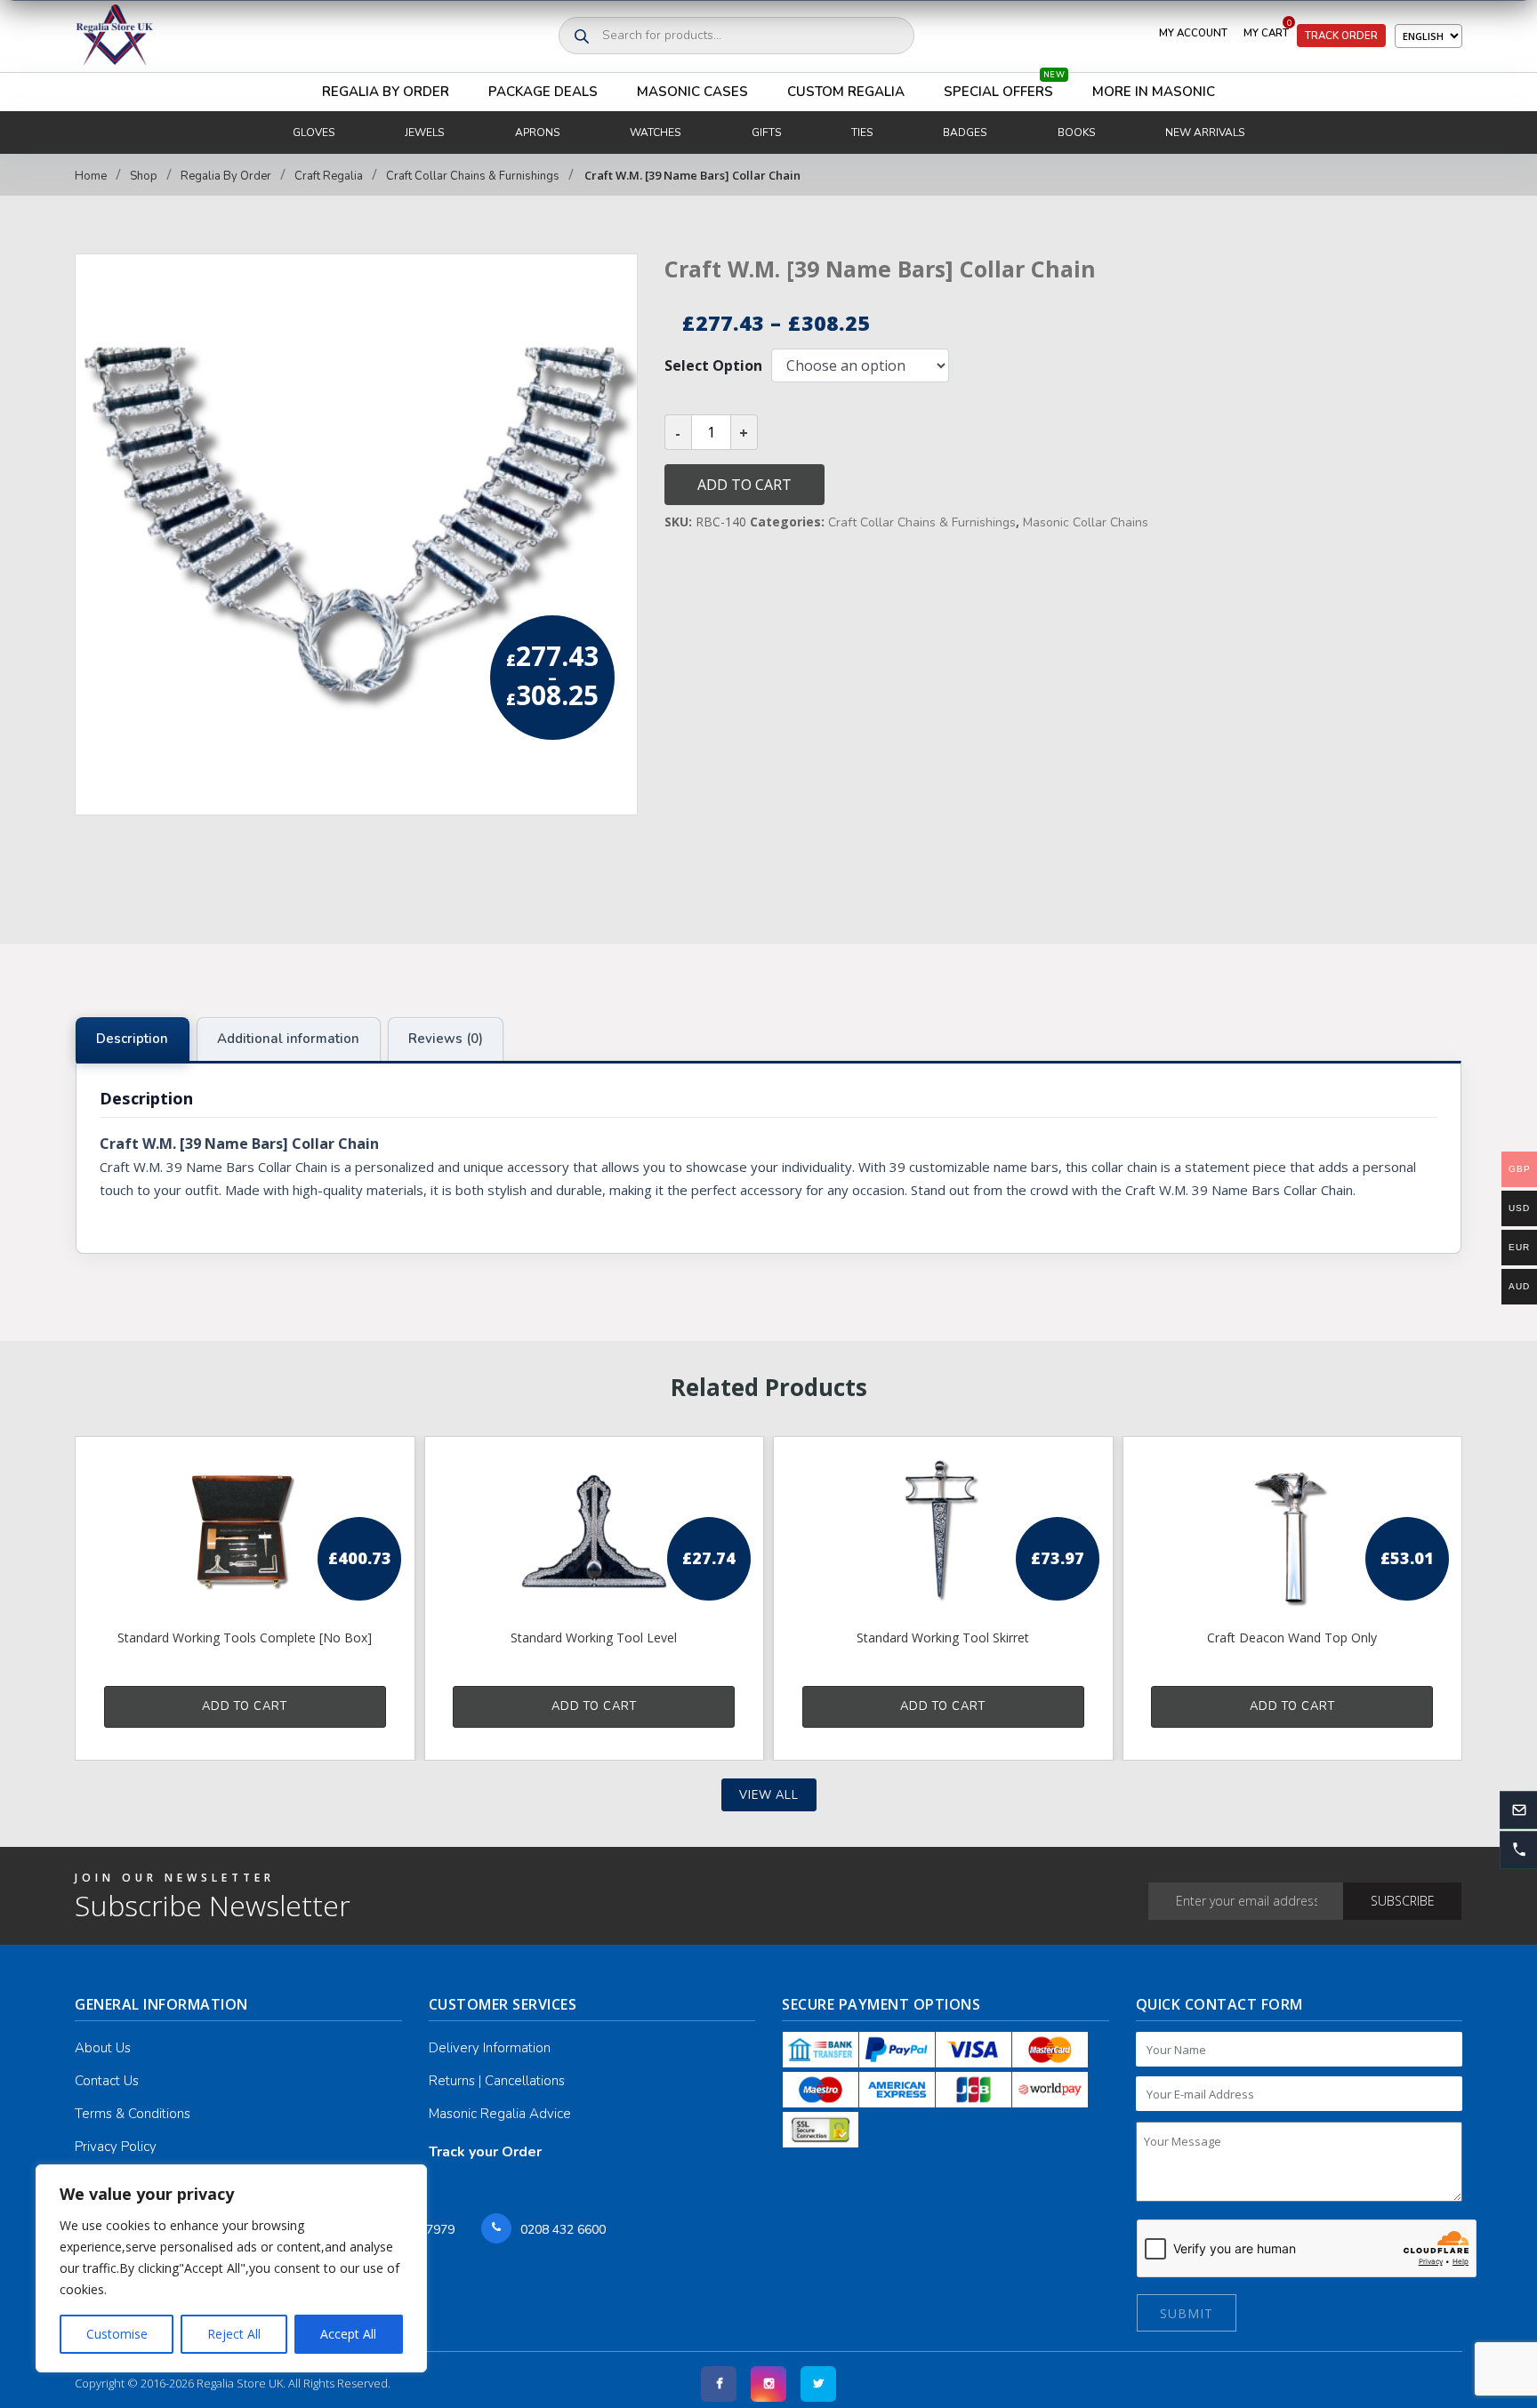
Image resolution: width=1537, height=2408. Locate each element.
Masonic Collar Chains (1086, 522)
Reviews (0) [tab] (446, 1039)
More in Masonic (1154, 92)
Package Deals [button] (543, 92)
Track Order (1341, 36)
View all (769, 1795)
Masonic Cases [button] (692, 92)
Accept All (348, 2334)
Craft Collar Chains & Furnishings (473, 176)
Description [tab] (132, 1039)
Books (1076, 132)
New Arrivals (1205, 132)
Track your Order (485, 2152)
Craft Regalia (329, 176)
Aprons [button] (537, 132)
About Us (103, 2048)
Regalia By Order (386, 92)
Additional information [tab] (288, 1039)
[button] (1518, 1850)
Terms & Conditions (133, 2114)
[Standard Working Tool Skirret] (943, 1531)
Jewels (424, 132)
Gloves (314, 132)
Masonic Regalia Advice (500, 2114)
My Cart (1267, 29)
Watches (655, 132)
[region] (231, 2268)
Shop (144, 176)
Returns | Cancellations (497, 2081)
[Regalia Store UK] (115, 36)
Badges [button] (965, 132)
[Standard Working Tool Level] (595, 1531)
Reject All (234, 2334)
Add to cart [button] (245, 1706)
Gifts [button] (766, 132)
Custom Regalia (846, 92)
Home (91, 176)
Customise (117, 2334)
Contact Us (107, 2081)
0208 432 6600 (563, 2230)
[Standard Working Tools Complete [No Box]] (245, 1531)
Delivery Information (490, 2048)
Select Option (713, 365)
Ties (862, 132)
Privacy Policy (116, 2147)
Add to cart (744, 485)
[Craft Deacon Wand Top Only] (1293, 1531)
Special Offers (1004, 87)
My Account (1193, 33)
